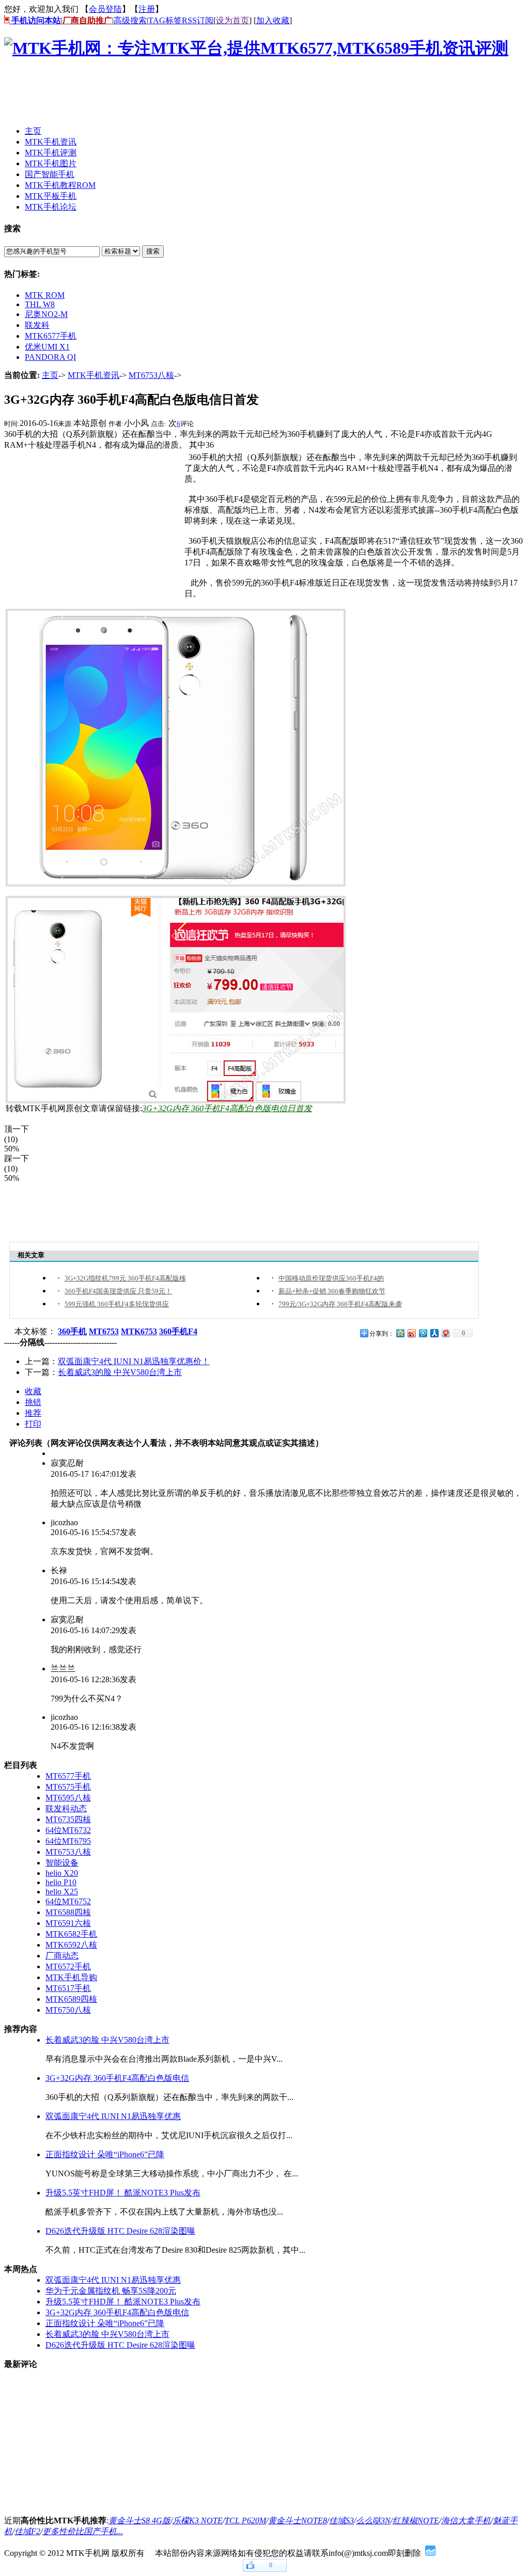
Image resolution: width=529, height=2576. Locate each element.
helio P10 (61, 1882)
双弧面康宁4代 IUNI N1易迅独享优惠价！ (134, 1361)
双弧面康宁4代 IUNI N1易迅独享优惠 (113, 2116)
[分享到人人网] (434, 1333)
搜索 (153, 251)
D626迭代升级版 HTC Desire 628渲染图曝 (120, 2231)
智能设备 (62, 1863)
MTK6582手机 (71, 1934)
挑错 (33, 1402)
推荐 (33, 1413)
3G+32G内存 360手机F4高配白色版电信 (117, 2078)
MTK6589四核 (71, 1999)
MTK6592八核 (71, 1945)
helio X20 (62, 1873)
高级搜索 (130, 20)
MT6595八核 (68, 1798)
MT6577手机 (68, 1776)
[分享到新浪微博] (411, 1333)
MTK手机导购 (71, 1977)
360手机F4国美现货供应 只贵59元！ (118, 1291)
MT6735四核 (68, 1819)
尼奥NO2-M (46, 314)
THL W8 (40, 304)
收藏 (33, 1391)
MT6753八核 (151, 375)
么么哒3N (373, 2520)
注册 (147, 9)
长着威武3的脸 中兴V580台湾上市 (120, 1372)
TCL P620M (245, 2520)
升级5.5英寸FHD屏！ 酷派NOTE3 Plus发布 (123, 2193)
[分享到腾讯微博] (423, 1333)
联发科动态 (66, 1808)
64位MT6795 (68, 1841)
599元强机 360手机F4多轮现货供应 (117, 1304)
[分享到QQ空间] (400, 1333)
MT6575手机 (68, 1787)
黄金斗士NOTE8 (298, 2520)
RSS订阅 (198, 20)
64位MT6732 (68, 1830)
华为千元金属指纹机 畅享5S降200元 (111, 2291)
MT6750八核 (68, 2010)
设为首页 (232, 20)
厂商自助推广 (87, 20)
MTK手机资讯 (94, 375)
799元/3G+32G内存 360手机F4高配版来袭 (340, 1304)
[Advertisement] (192, 94)
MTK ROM (45, 295)
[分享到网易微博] (445, 1333)
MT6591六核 (68, 1923)
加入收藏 (273, 20)
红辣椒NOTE (416, 2520)
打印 (33, 1424)
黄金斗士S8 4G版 (139, 2520)
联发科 (37, 325)
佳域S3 (341, 2520)
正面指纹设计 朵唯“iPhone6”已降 (105, 2154)
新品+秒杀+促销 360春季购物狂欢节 (332, 1291)
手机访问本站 (35, 20)
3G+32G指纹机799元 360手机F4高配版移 (125, 1278)
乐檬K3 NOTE (198, 2520)
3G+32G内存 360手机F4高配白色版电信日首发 (227, 1108)
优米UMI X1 (47, 347)
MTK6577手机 (51, 336)
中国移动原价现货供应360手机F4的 (331, 1278)
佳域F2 (27, 2531)
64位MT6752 (68, 1901)
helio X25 (62, 1892)
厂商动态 (62, 1956)
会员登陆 (105, 9)
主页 (50, 375)
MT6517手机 (68, 1988)
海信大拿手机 (466, 2520)
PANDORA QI (50, 357)
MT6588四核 (68, 1912)
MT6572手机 (68, 1966)
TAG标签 (165, 20)
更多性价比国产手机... (83, 2531)
